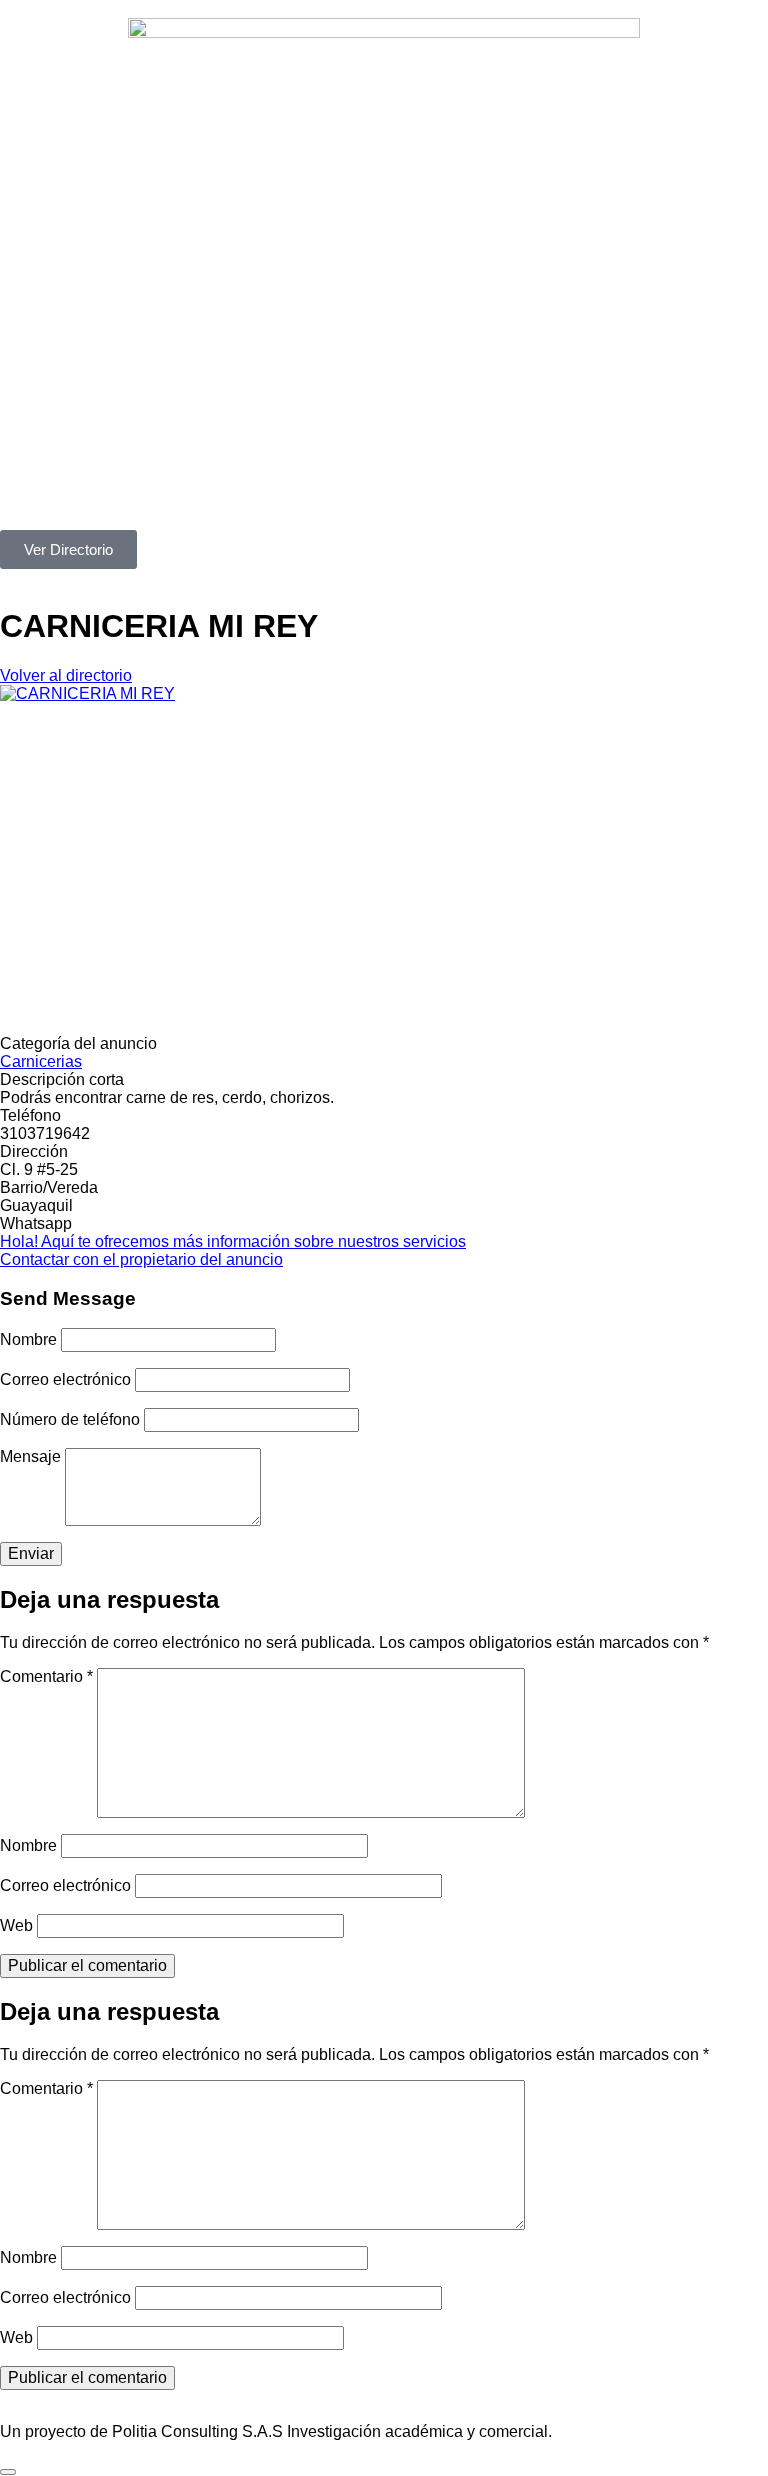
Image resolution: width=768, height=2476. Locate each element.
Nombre (28, 1339)
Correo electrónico (65, 1379)
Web (16, 1925)
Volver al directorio (66, 675)
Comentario (46, 1676)
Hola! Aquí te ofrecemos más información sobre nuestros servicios (233, 1241)
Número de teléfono (70, 1419)
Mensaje (30, 1456)
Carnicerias (41, 1061)
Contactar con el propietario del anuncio (141, 1259)
